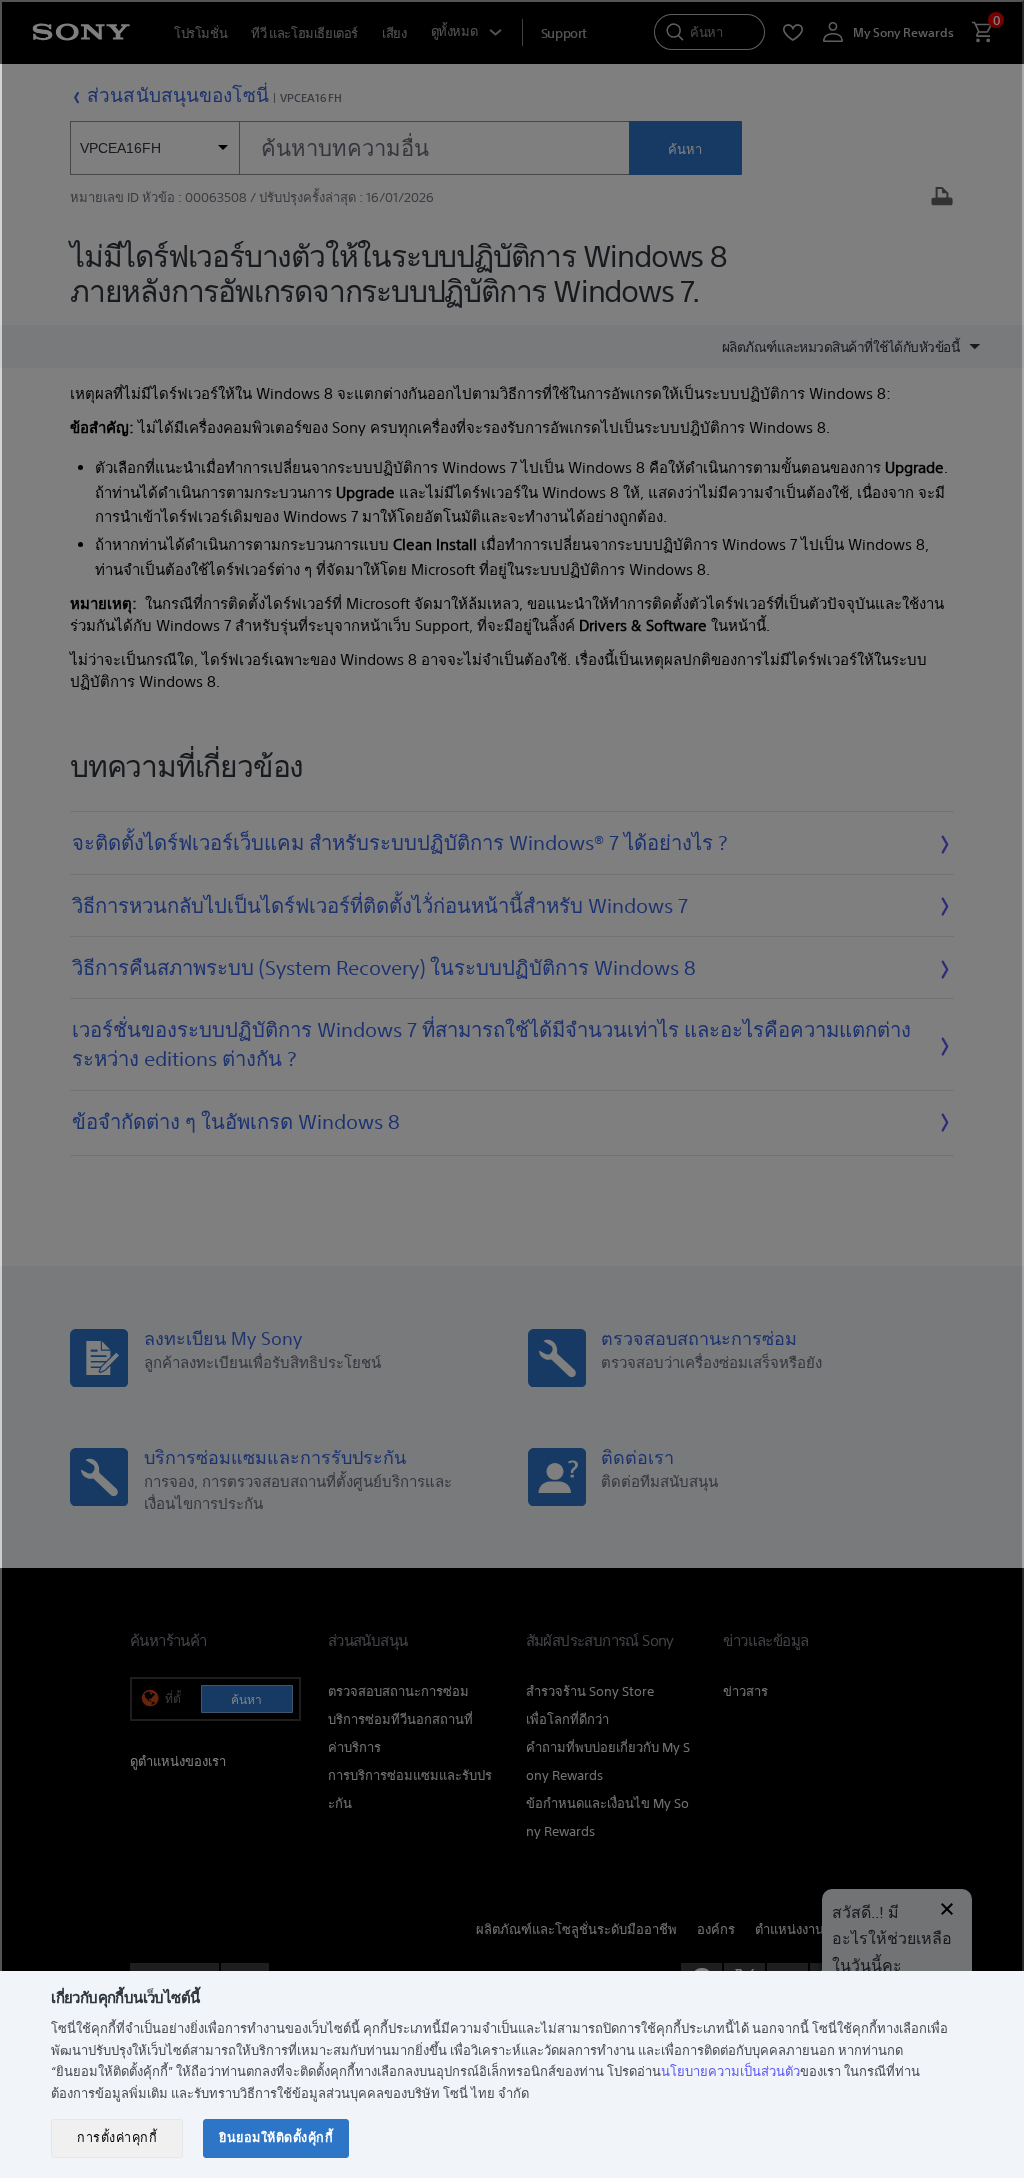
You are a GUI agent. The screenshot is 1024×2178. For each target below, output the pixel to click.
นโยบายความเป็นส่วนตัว (730, 2071)
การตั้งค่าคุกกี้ (117, 2137)
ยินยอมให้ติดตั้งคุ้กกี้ (276, 2137)
